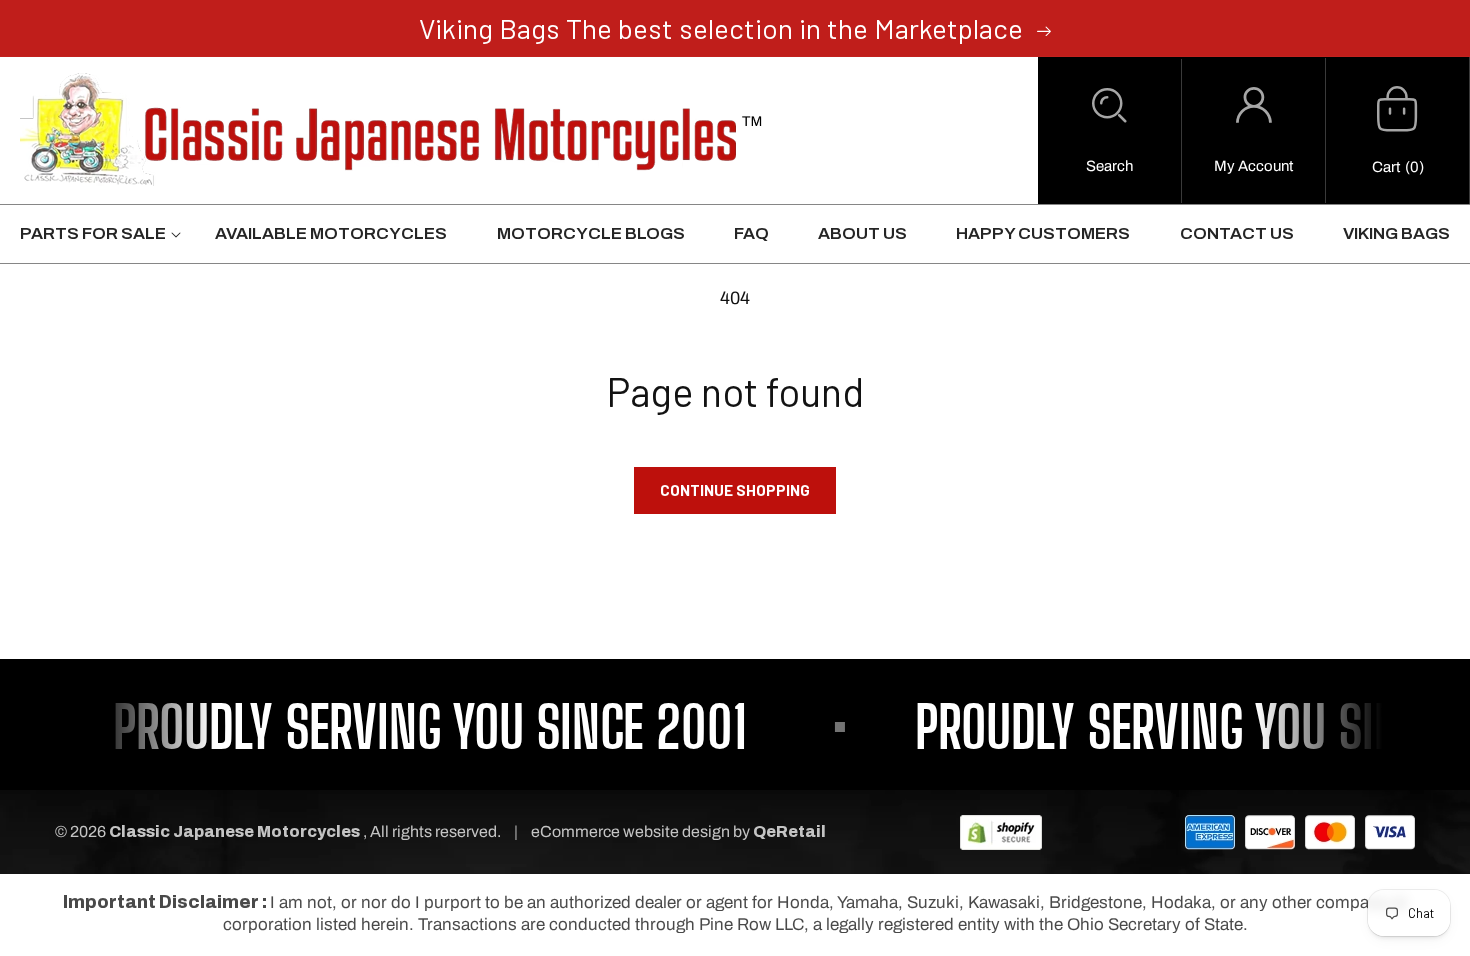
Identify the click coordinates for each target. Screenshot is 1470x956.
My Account (1253, 166)
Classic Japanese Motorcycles (234, 831)
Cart (1386, 167)
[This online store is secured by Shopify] (1001, 831)
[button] (1109, 131)
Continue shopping (735, 490)
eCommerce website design (632, 831)
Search (1109, 166)
